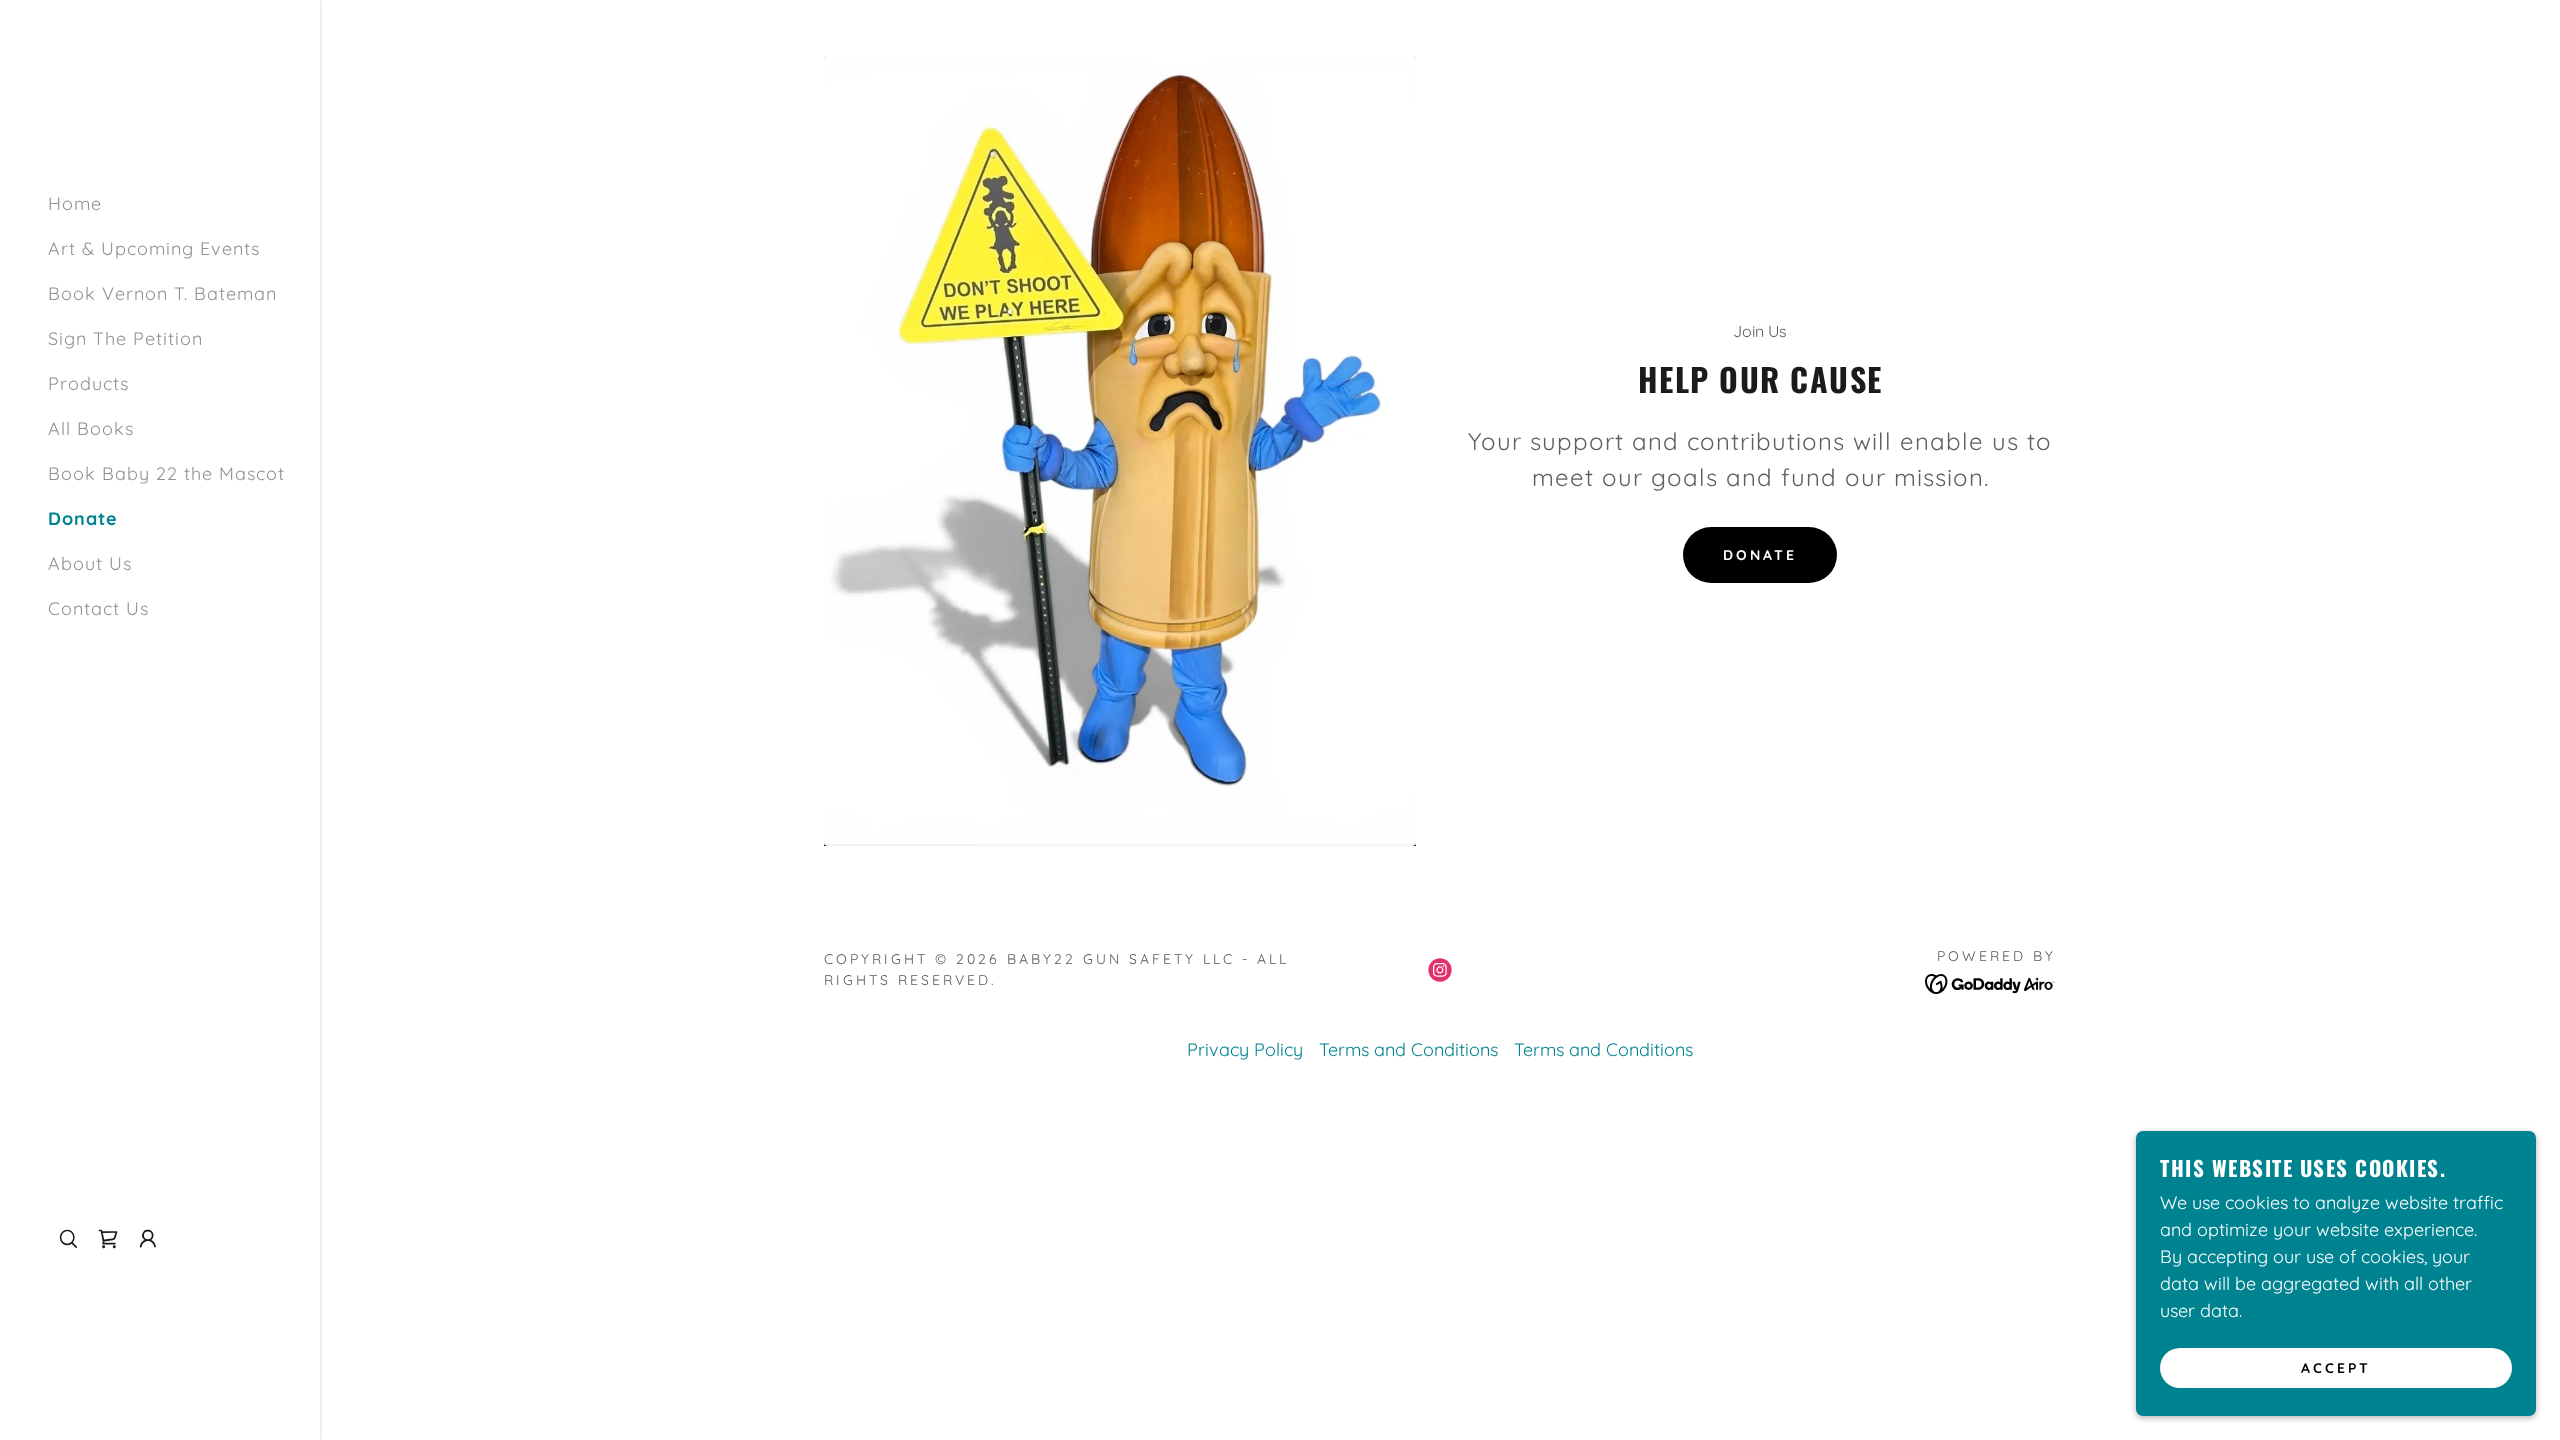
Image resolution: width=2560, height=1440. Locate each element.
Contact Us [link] (98, 608)
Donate (1760, 555)
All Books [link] (91, 428)
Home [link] (75, 203)
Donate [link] (83, 518)
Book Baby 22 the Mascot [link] (166, 473)
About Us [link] (90, 563)
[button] (148, 1239)
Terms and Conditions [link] (1408, 1049)
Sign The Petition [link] (125, 338)
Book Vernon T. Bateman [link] (162, 293)
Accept (2336, 1368)
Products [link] (88, 383)
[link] (108, 1239)
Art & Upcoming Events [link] (154, 248)
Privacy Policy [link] (1245, 1049)
